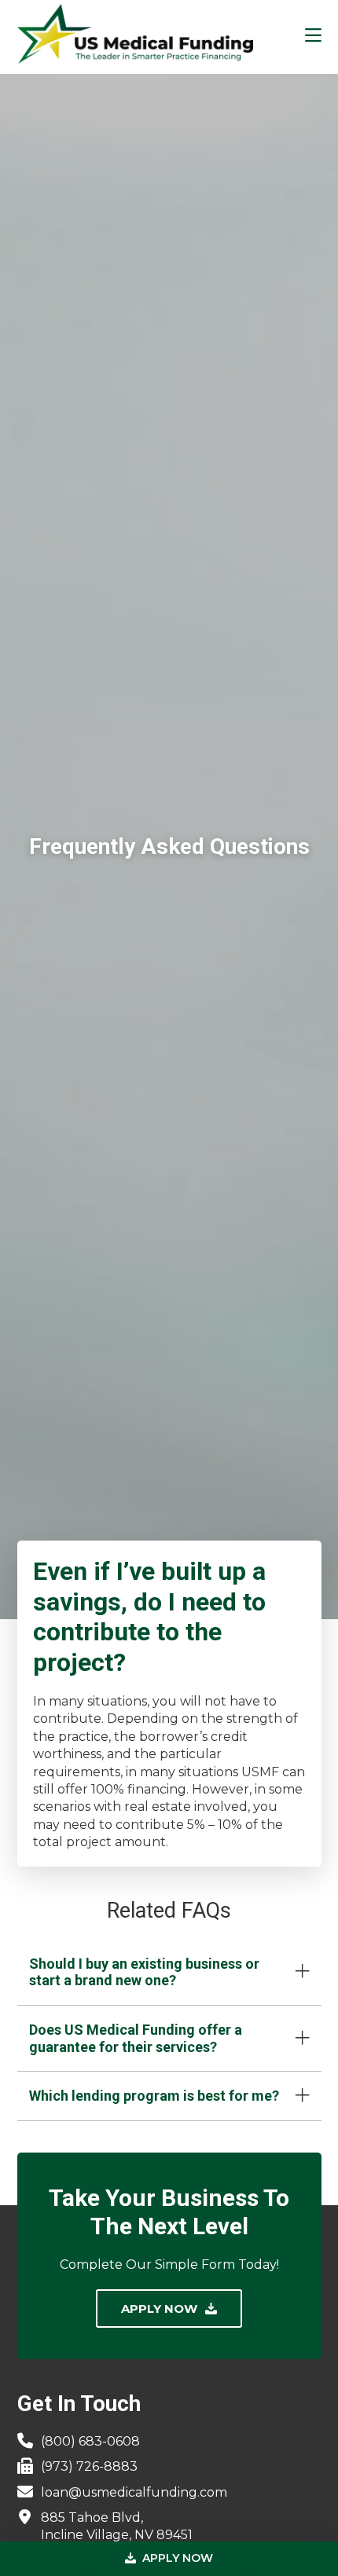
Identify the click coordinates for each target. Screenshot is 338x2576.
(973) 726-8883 (89, 2466)
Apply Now (176, 2558)
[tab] (169, 1973)
